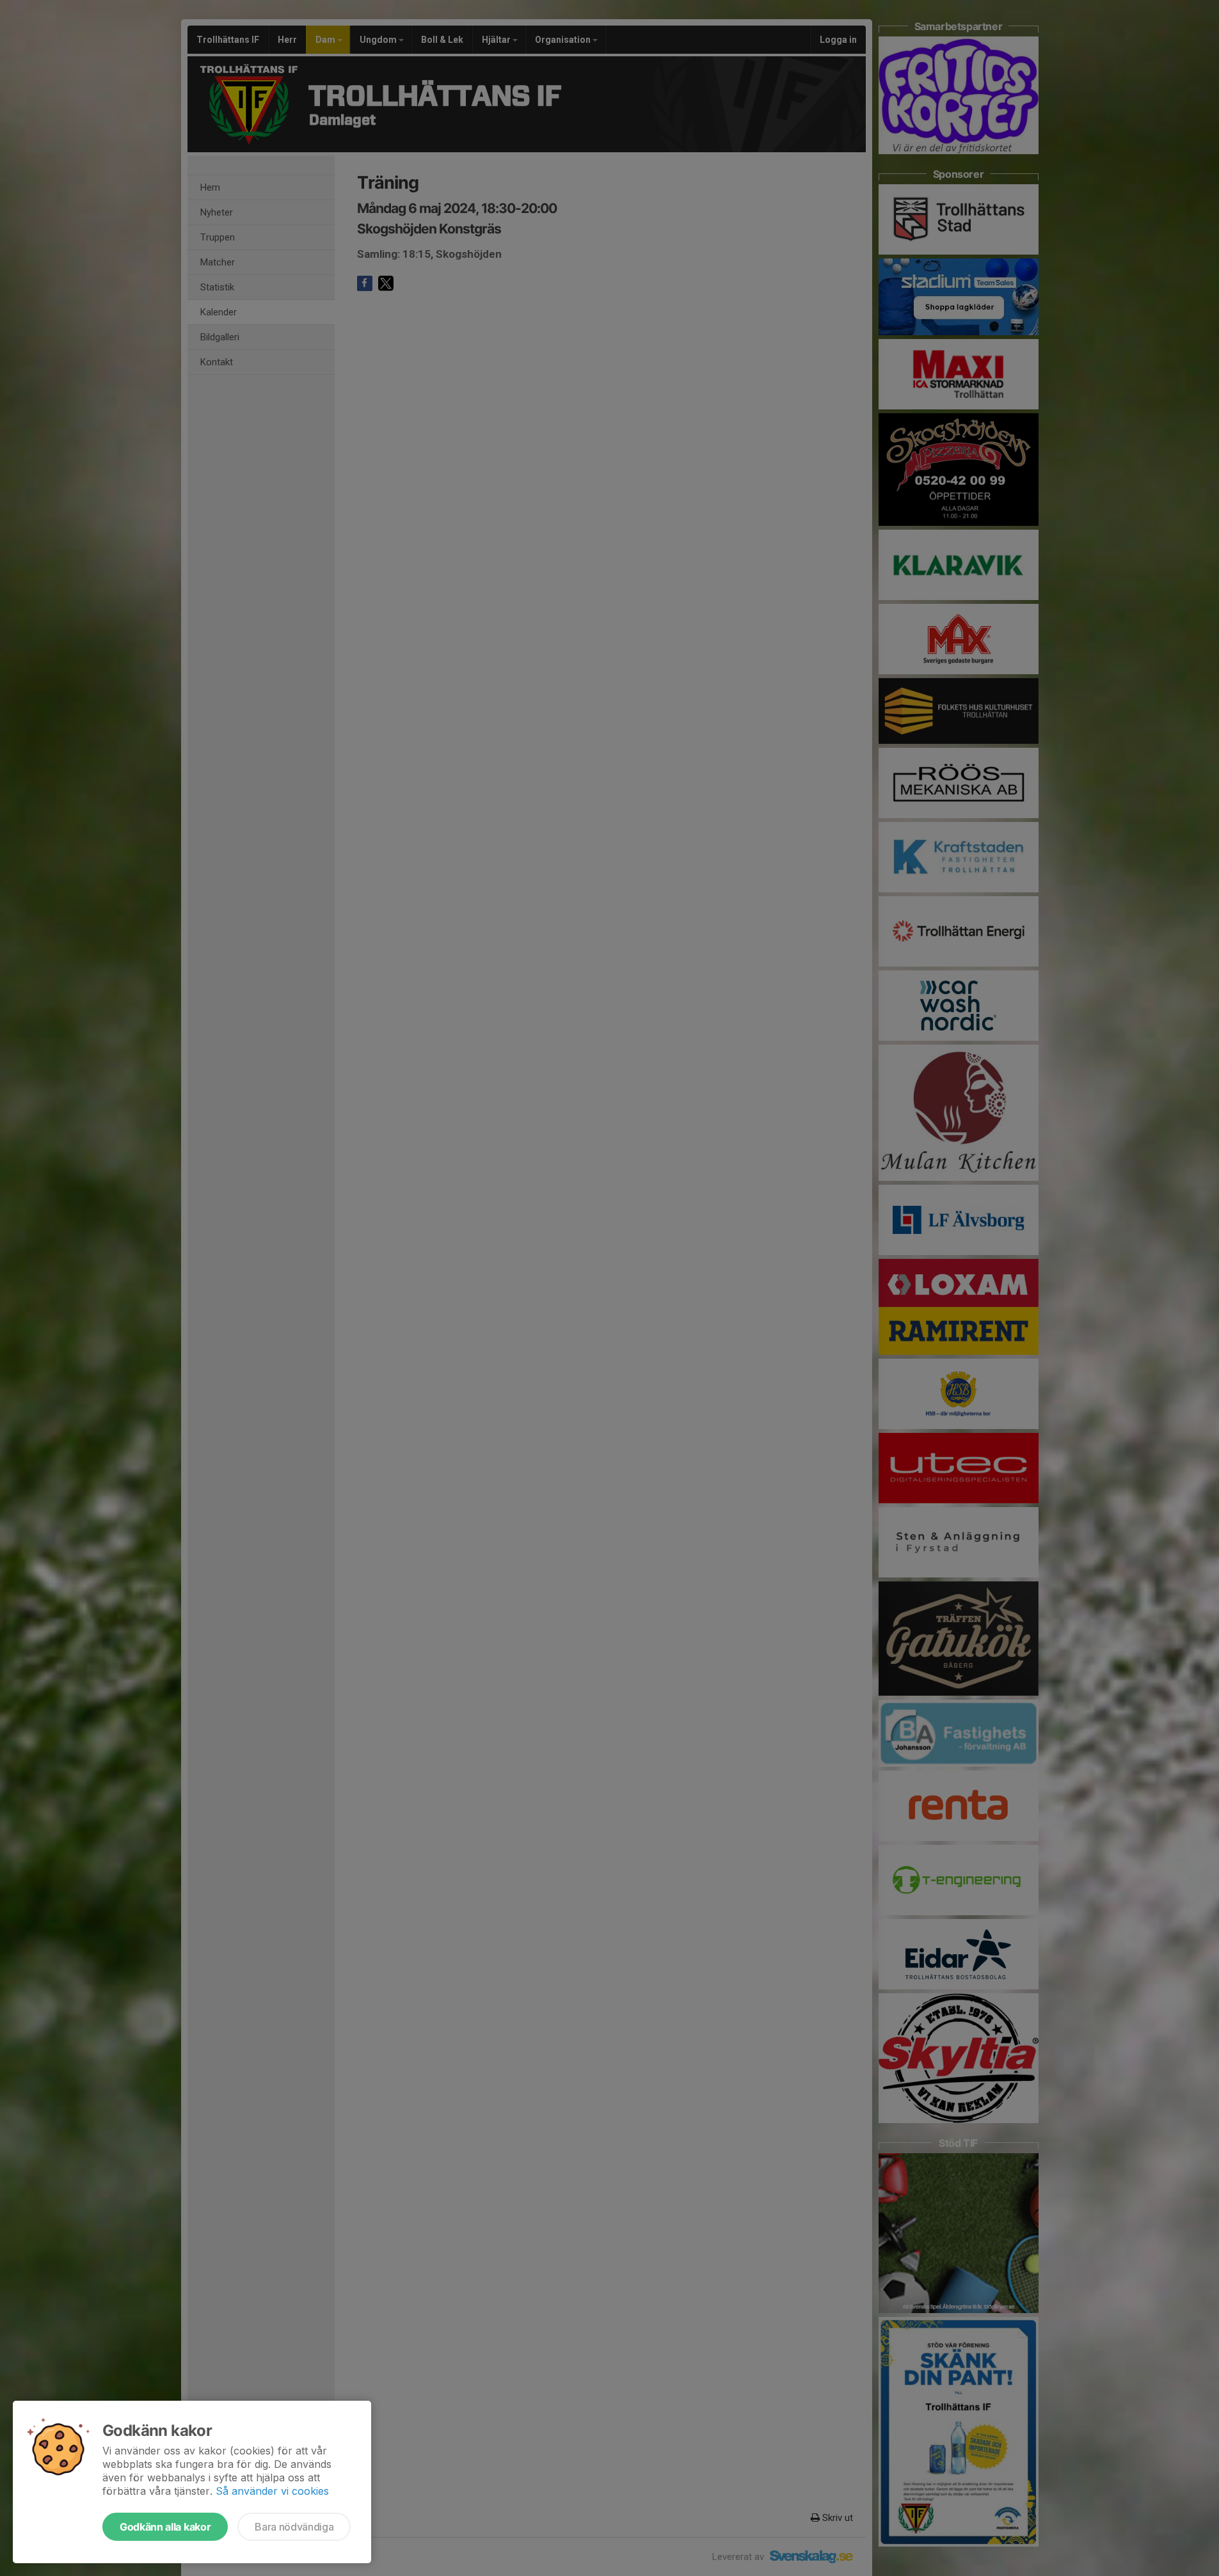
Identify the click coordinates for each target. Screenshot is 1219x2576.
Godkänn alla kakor (165, 2527)
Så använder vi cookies (272, 2491)
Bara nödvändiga (294, 2527)
